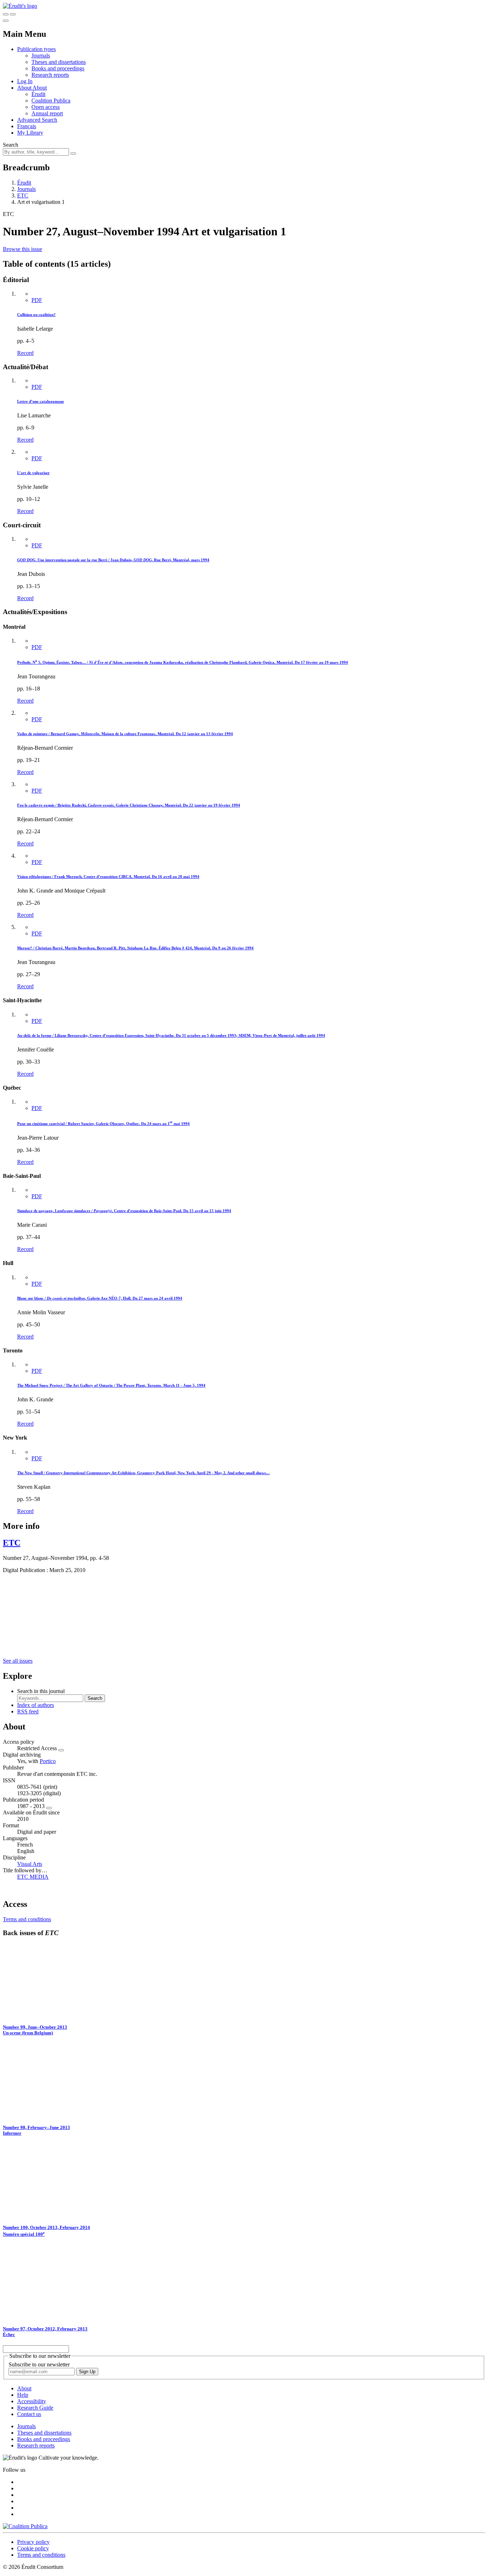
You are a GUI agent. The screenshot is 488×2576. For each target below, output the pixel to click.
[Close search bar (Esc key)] (13, 14)
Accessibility (32, 2401)
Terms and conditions (27, 1919)
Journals (41, 56)
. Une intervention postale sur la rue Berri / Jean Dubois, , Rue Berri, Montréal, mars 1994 (113, 560)
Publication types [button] (36, 49)
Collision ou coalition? (36, 315)
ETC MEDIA (33, 1877)
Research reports (50, 75)
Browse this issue (23, 249)
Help (23, 2395)
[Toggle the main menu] (6, 21)
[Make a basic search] (6, 14)
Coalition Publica (51, 101)
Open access (46, 107)
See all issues (18, 1661)
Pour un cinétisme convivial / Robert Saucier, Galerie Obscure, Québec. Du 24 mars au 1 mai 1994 (103, 1124)
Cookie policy (33, 2548)
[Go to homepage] (20, 6)
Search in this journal (41, 1691)
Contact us (29, 2414)
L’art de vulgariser (33, 473)
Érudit (38, 94)
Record (25, 353)
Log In (25, 81)
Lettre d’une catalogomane (41, 401)
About (40, 88)
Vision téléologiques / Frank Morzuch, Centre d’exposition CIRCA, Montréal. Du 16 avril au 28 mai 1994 (108, 877)
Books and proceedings (58, 68)
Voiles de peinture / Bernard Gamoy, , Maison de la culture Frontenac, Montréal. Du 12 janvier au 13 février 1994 (125, 734)
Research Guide (35, 2408)
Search (11, 145)
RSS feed (28, 1711)
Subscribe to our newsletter (39, 2364)
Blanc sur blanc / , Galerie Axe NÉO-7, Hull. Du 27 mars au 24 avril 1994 (100, 1298)
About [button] (25, 88)
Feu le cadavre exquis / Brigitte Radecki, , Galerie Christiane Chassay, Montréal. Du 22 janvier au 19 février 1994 (129, 805)
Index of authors (36, 1705)
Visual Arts (30, 1864)
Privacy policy (33, 2542)
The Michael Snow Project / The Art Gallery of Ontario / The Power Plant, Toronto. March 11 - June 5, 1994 (111, 1385)
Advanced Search (37, 120)
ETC (23, 195)
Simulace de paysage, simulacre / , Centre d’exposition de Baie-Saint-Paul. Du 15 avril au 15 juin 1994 (124, 1211)
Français (27, 126)
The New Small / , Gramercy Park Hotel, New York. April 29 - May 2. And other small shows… (143, 1473)
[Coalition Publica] (25, 2526)
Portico (48, 1761)
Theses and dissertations (59, 62)
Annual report (47, 113)
